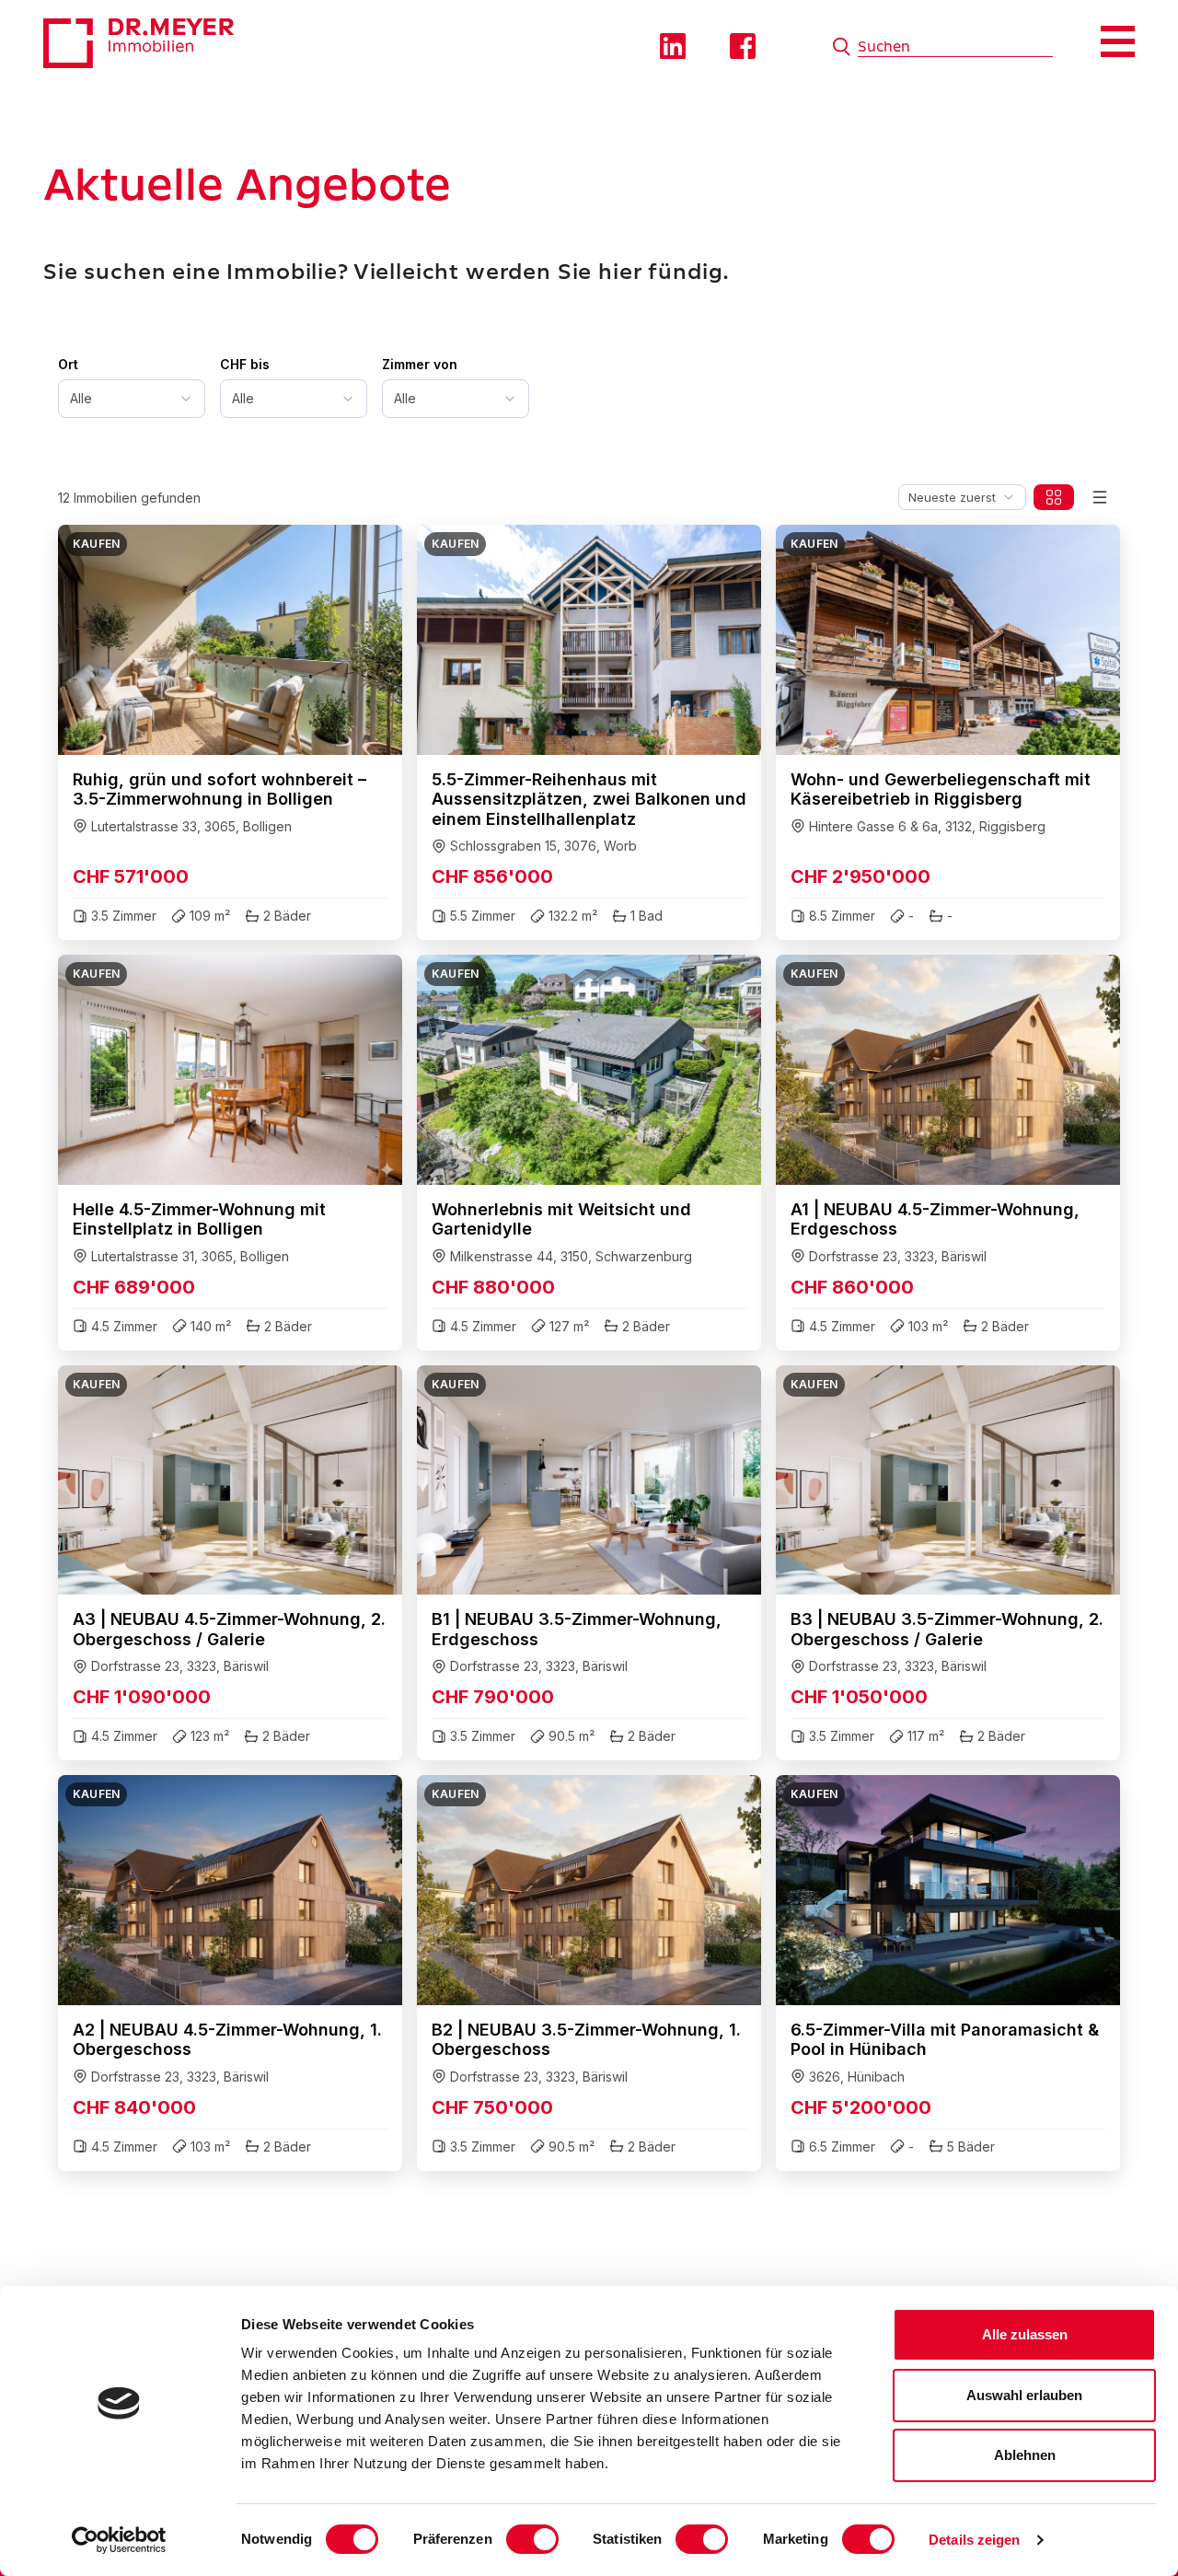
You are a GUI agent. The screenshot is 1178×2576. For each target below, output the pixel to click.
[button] (230, 732)
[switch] (532, 2539)
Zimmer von (420, 364)
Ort (68, 364)
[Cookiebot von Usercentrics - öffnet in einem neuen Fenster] (119, 2540)
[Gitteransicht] (1054, 497)
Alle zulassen (1025, 2334)
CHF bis (245, 364)
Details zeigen (974, 2540)
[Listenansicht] (1100, 497)
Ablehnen (1025, 2455)
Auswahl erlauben (1024, 2395)
